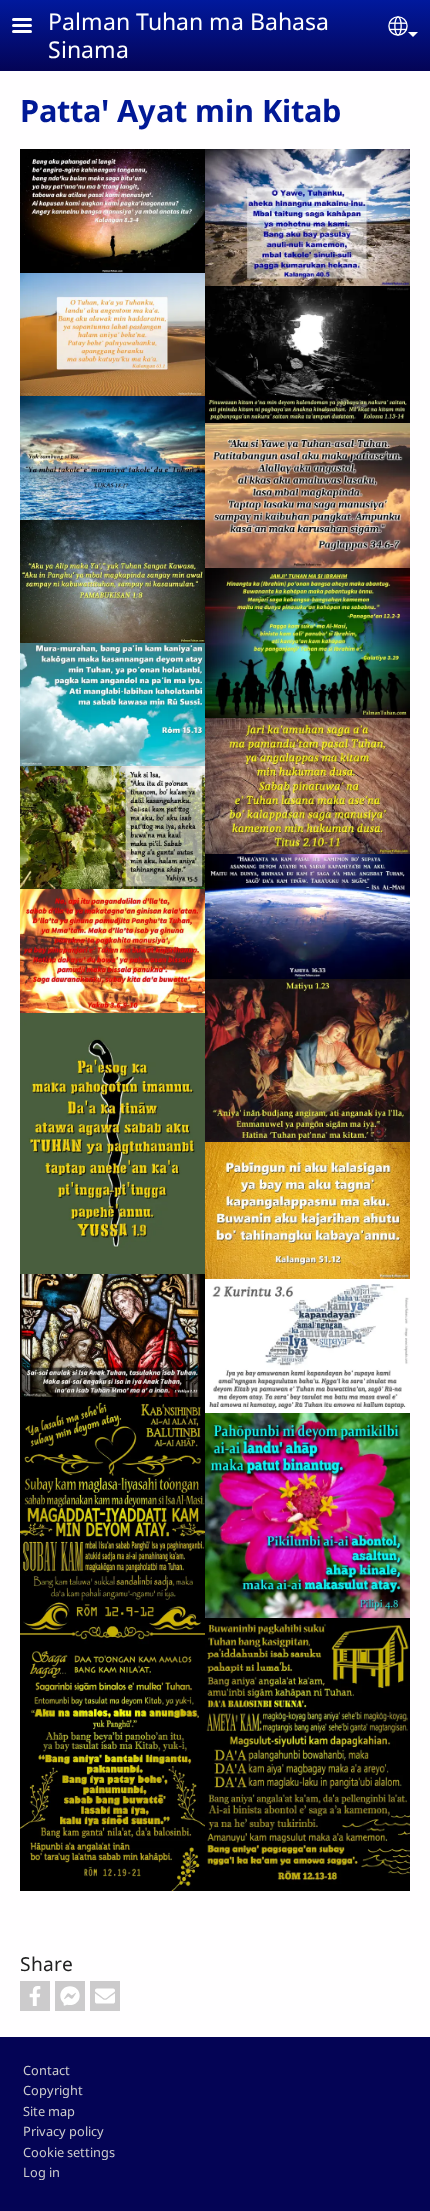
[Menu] (34, 27)
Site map (49, 2111)
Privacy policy (63, 2131)
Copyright (53, 2090)
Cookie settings (69, 2152)
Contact (46, 2070)
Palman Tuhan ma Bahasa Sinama (188, 35)
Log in (41, 2172)
